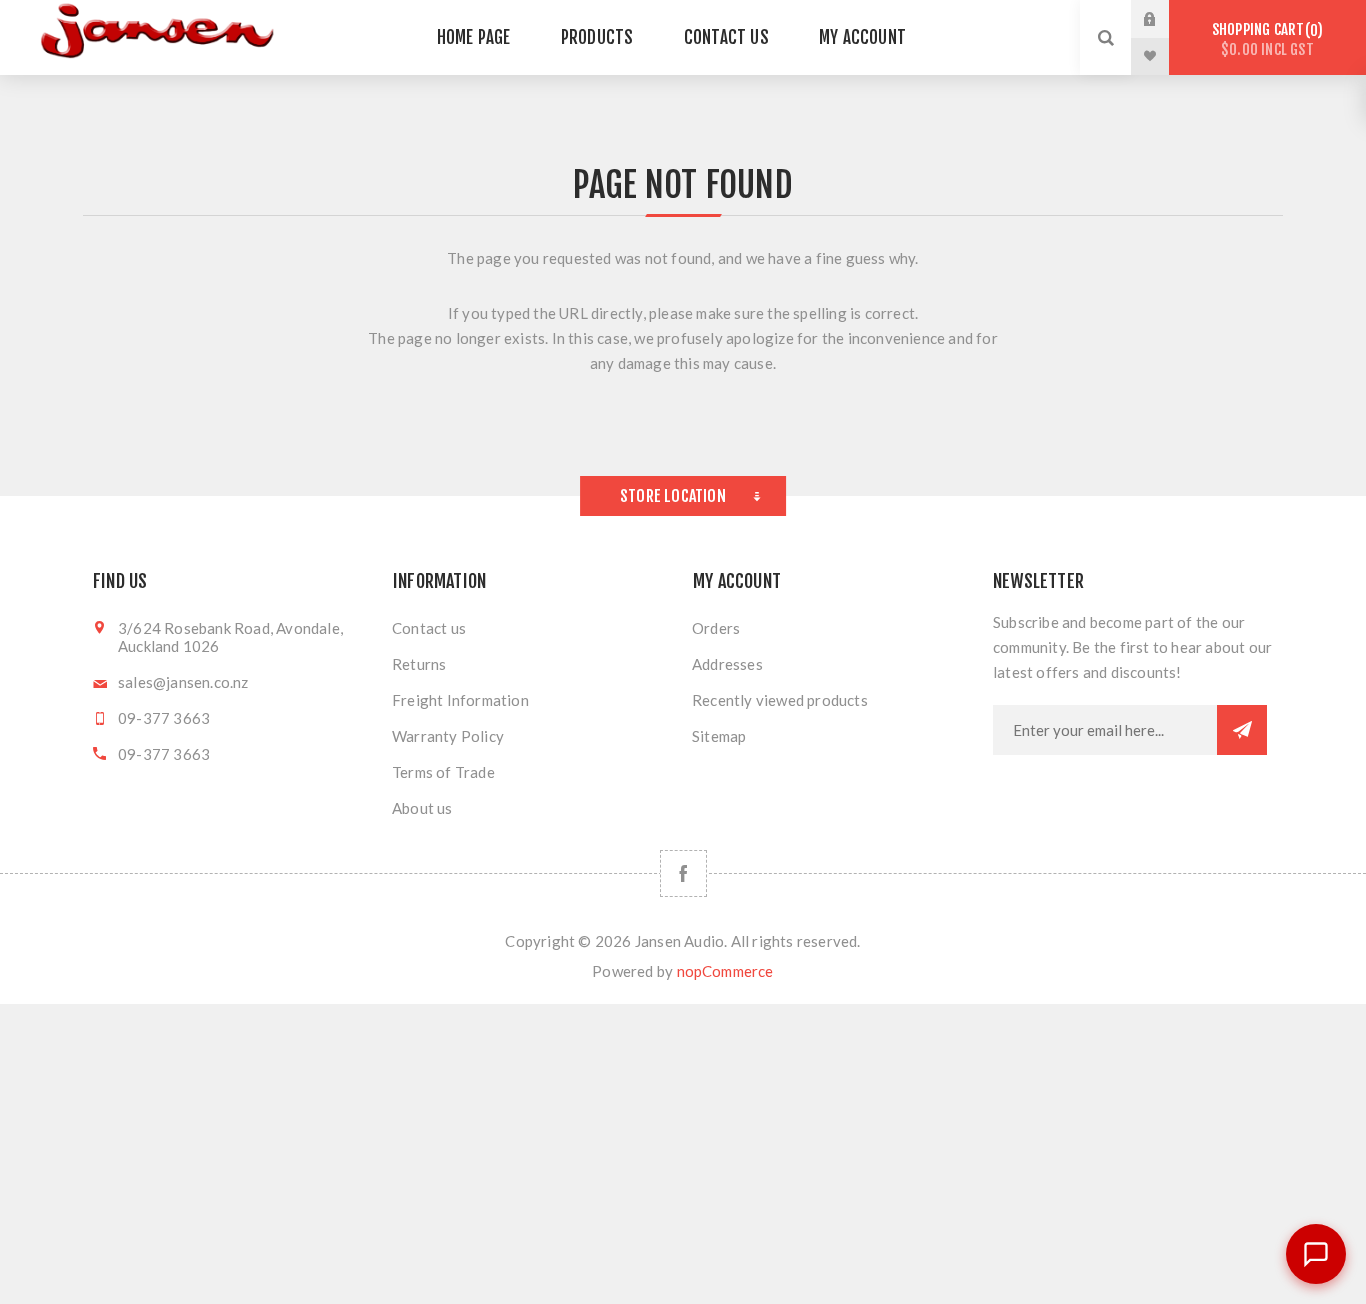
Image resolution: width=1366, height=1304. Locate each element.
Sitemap (719, 736)
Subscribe (1242, 730)
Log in (1165, 19)
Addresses (727, 664)
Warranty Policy (448, 736)
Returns (419, 664)
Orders (716, 628)
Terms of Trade (443, 772)
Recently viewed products (780, 700)
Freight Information (460, 700)
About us (422, 808)
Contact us (429, 628)
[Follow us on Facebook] (683, 873)
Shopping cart (1264, 39)
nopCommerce (725, 971)
